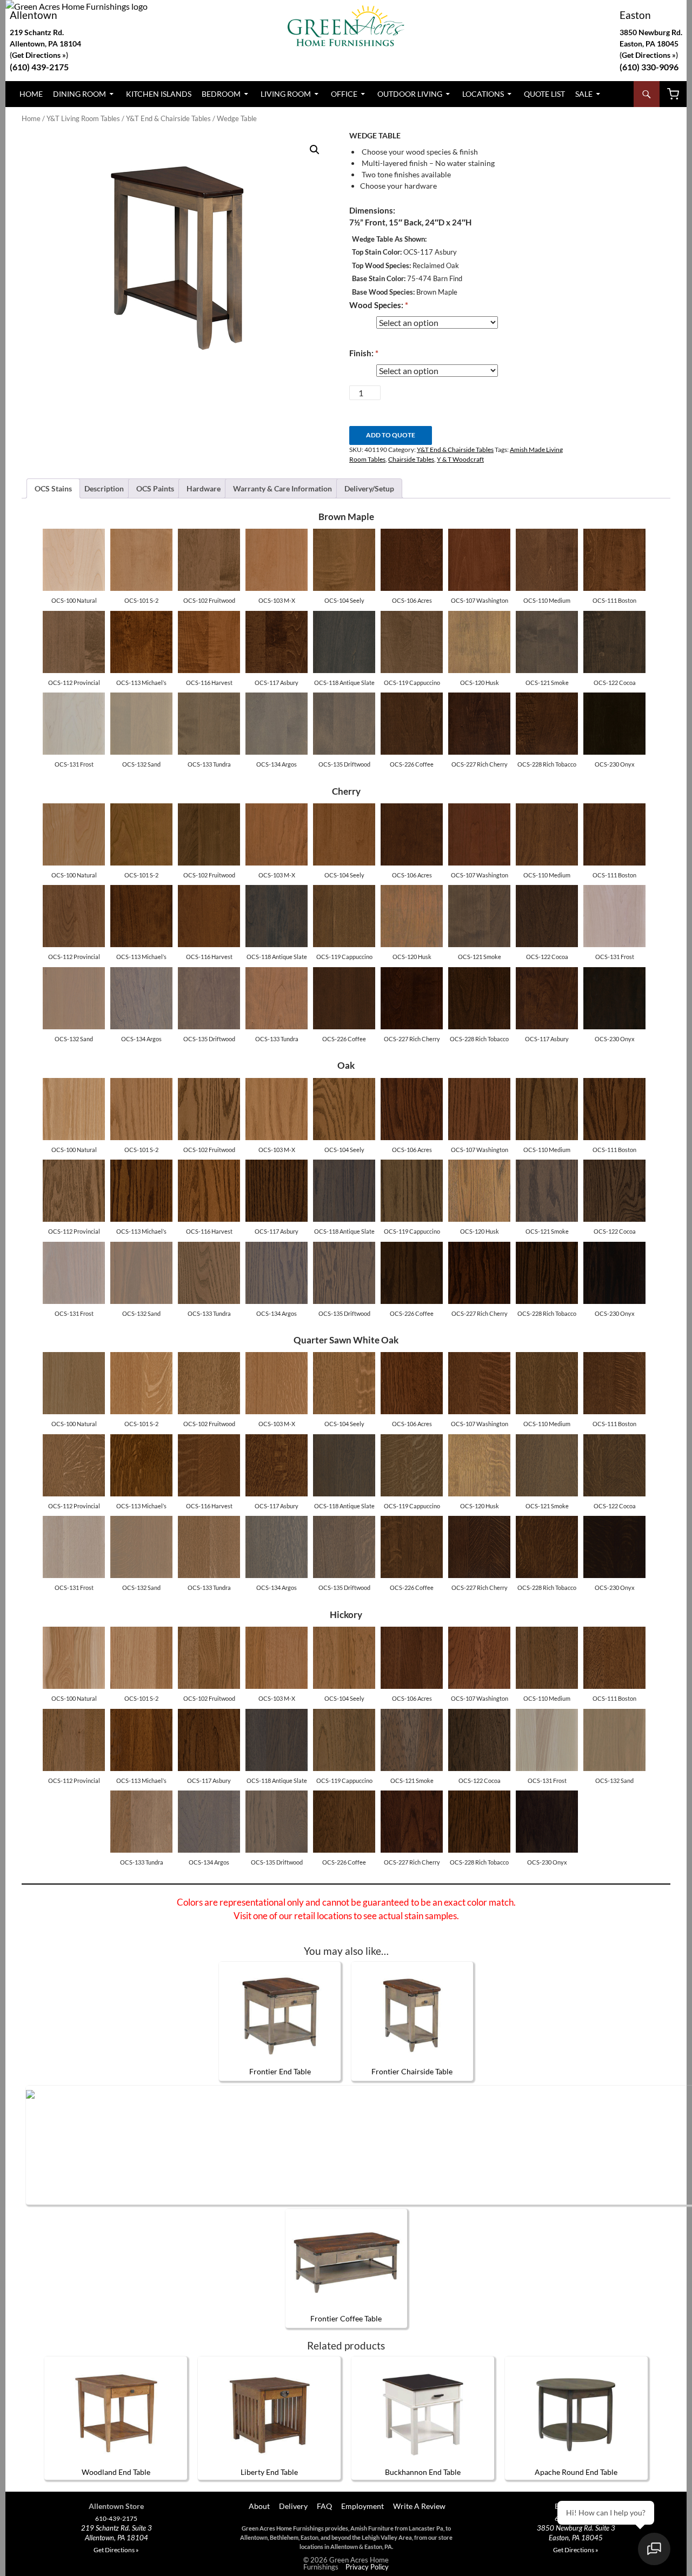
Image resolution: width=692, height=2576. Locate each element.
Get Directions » (649, 55)
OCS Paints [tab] (155, 488)
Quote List (544, 94)
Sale (584, 94)
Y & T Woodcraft (460, 459)
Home (31, 94)
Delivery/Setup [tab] (369, 488)
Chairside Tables (411, 459)
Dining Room (79, 94)
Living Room (286, 94)
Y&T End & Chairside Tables (168, 118)
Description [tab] (104, 488)
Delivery (293, 2506)
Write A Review (419, 2506)
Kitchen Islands (159, 94)
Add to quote (391, 435)
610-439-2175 (116, 2519)
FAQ (324, 2506)
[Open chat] (654, 2549)
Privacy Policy (367, 2567)
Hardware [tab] (204, 488)
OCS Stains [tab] (53, 488)
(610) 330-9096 (649, 67)
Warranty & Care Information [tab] (282, 488)
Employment (362, 2506)
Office (344, 94)
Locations (483, 94)
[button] (315, 150)
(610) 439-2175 (39, 67)
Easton (635, 15)
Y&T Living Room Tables (83, 118)
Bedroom (221, 94)
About (258, 2506)
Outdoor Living (410, 94)
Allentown (34, 15)
